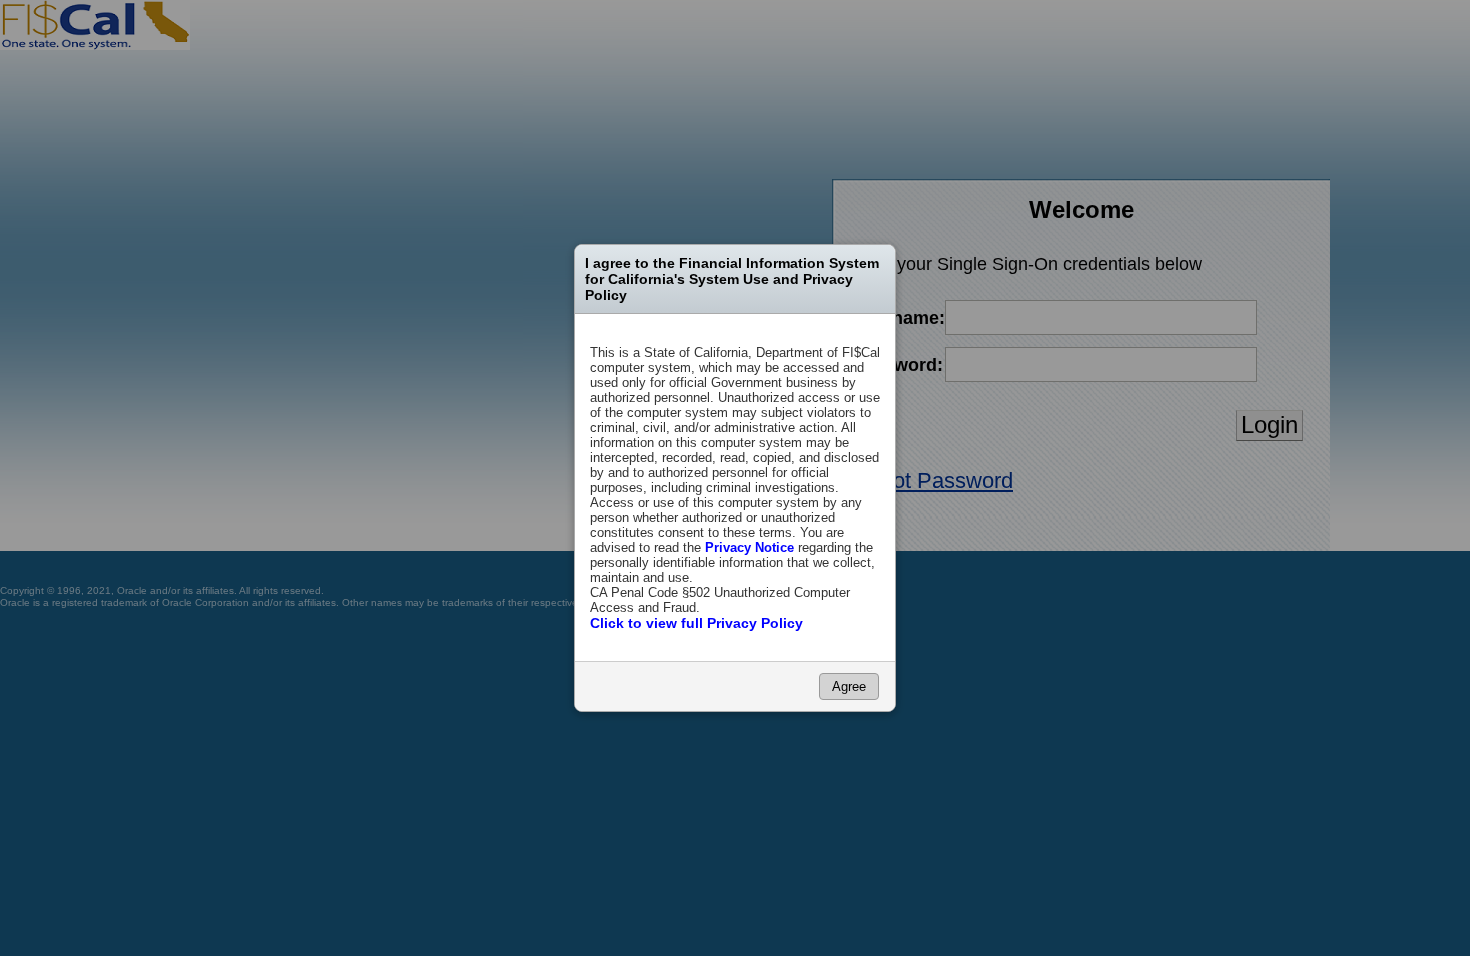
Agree (849, 686)
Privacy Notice (749, 547)
